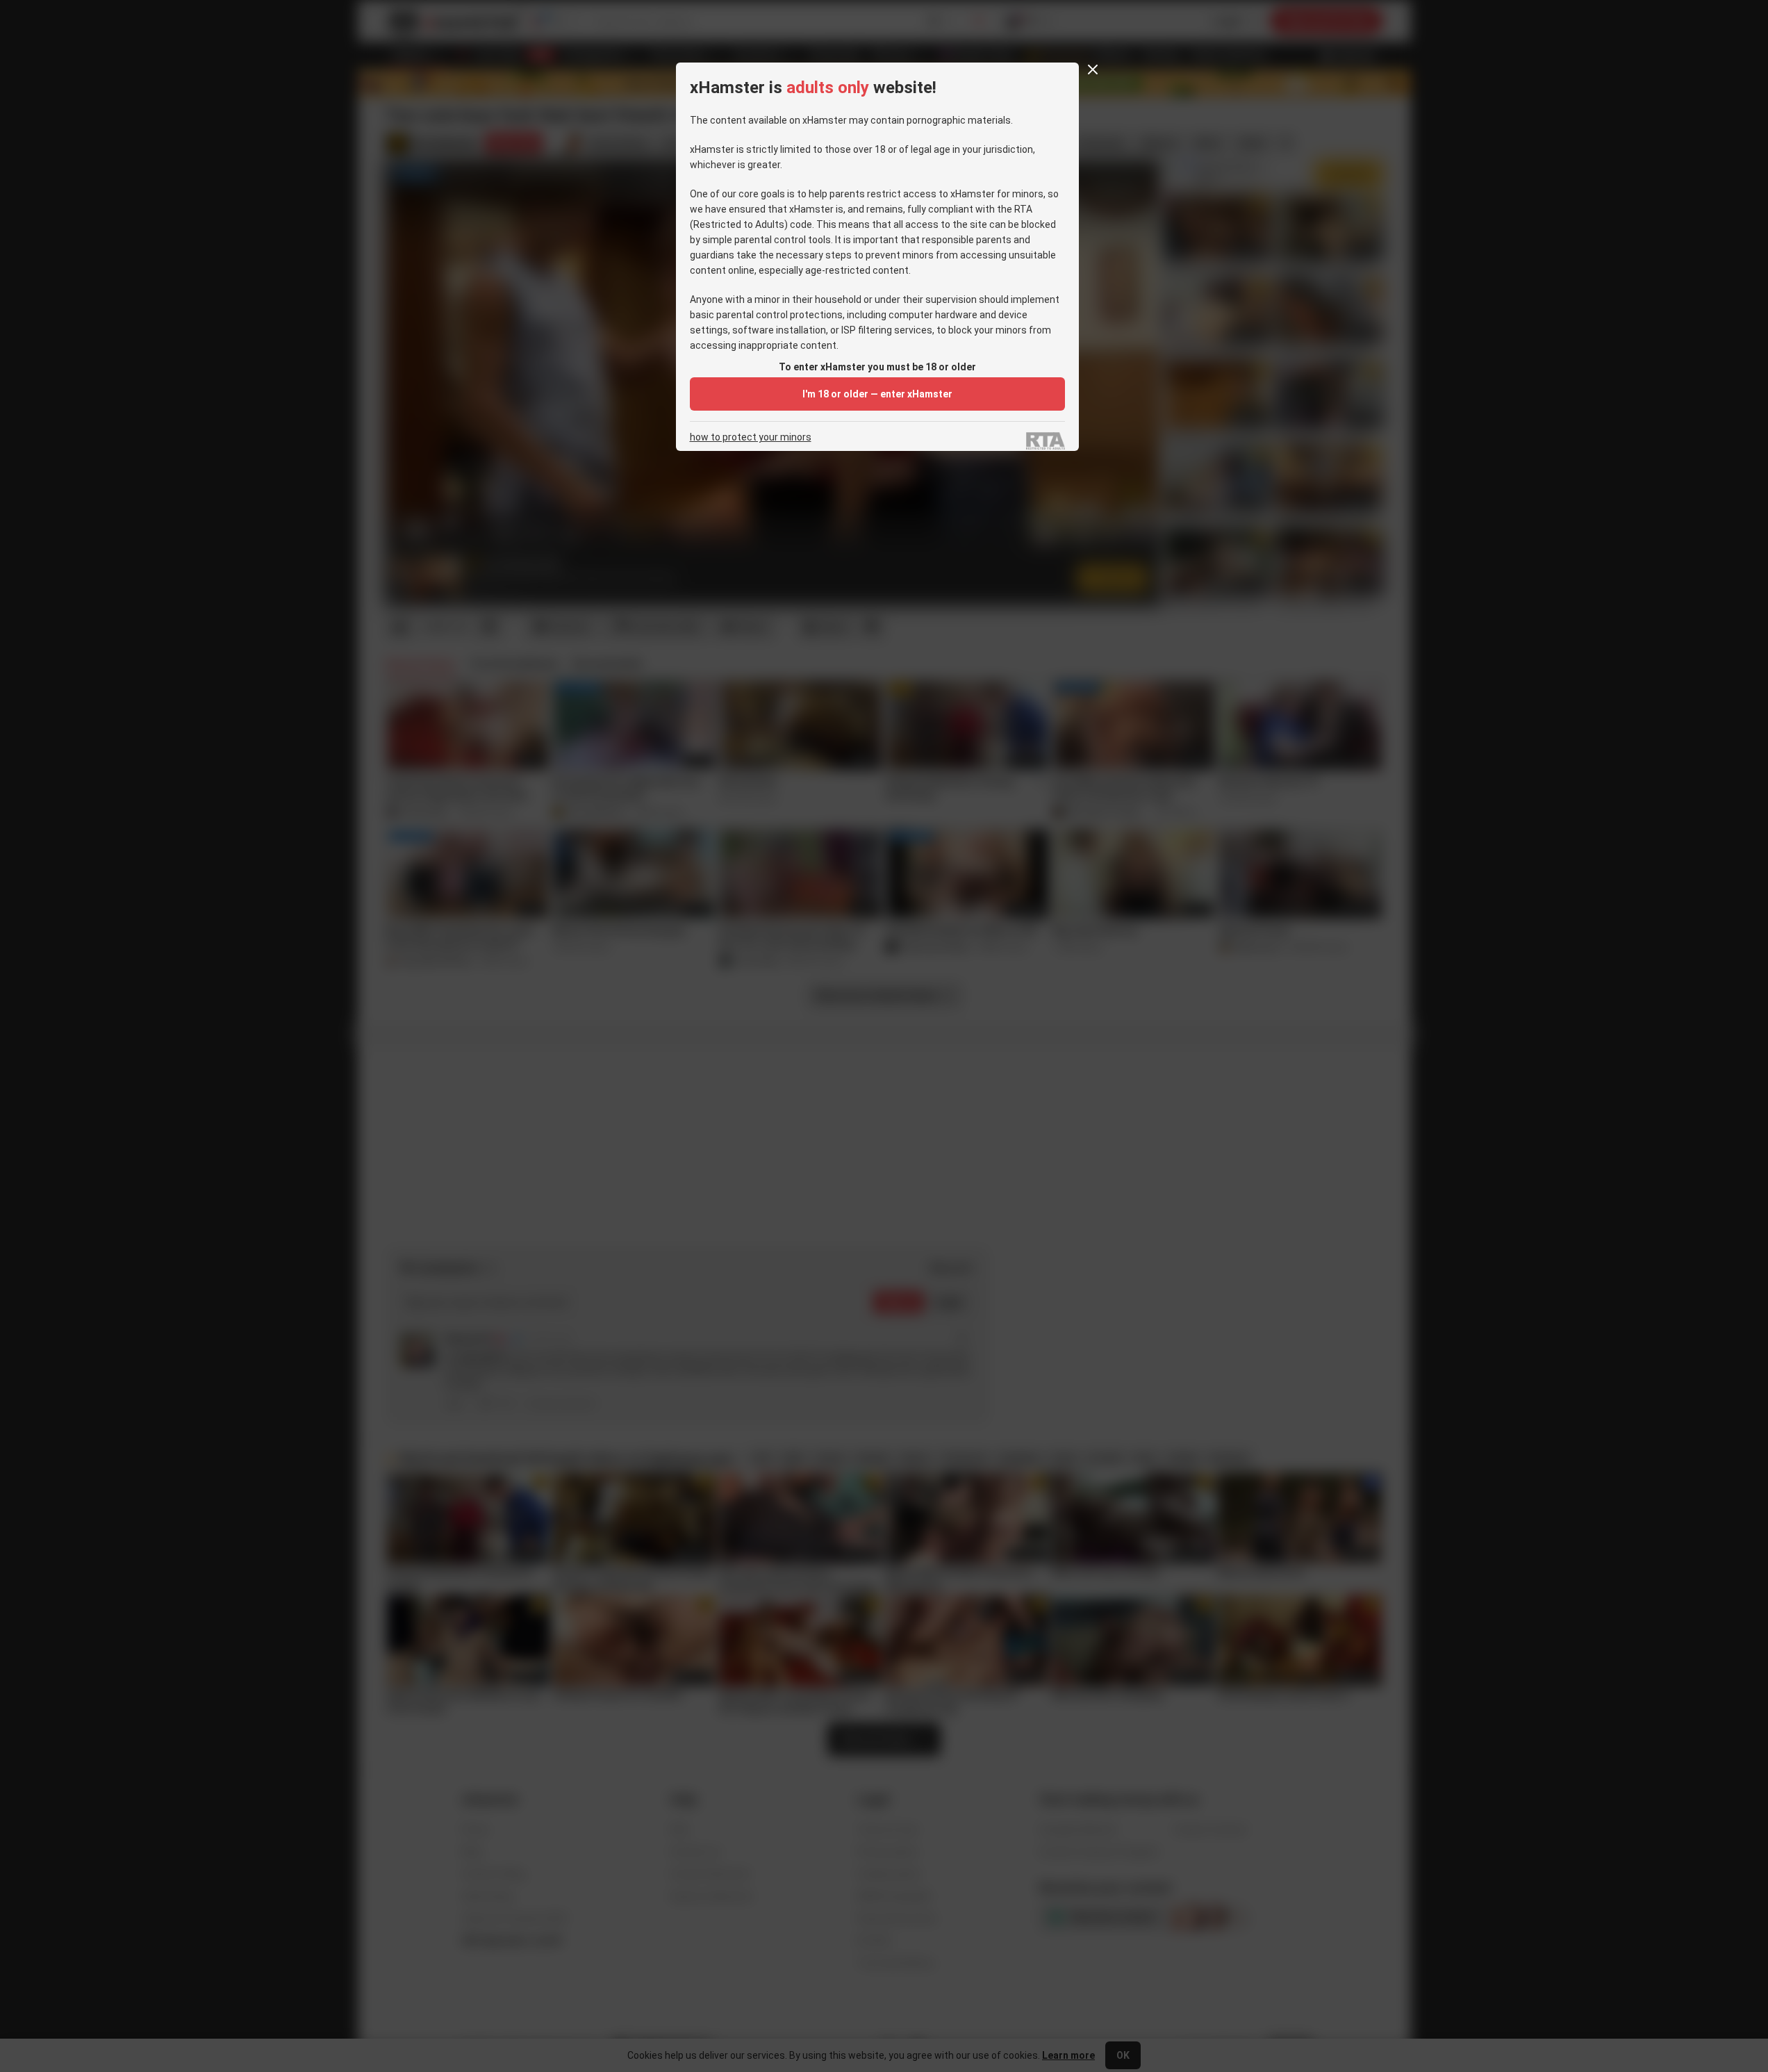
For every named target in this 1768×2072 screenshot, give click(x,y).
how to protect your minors (751, 437)
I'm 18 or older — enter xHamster (877, 394)
